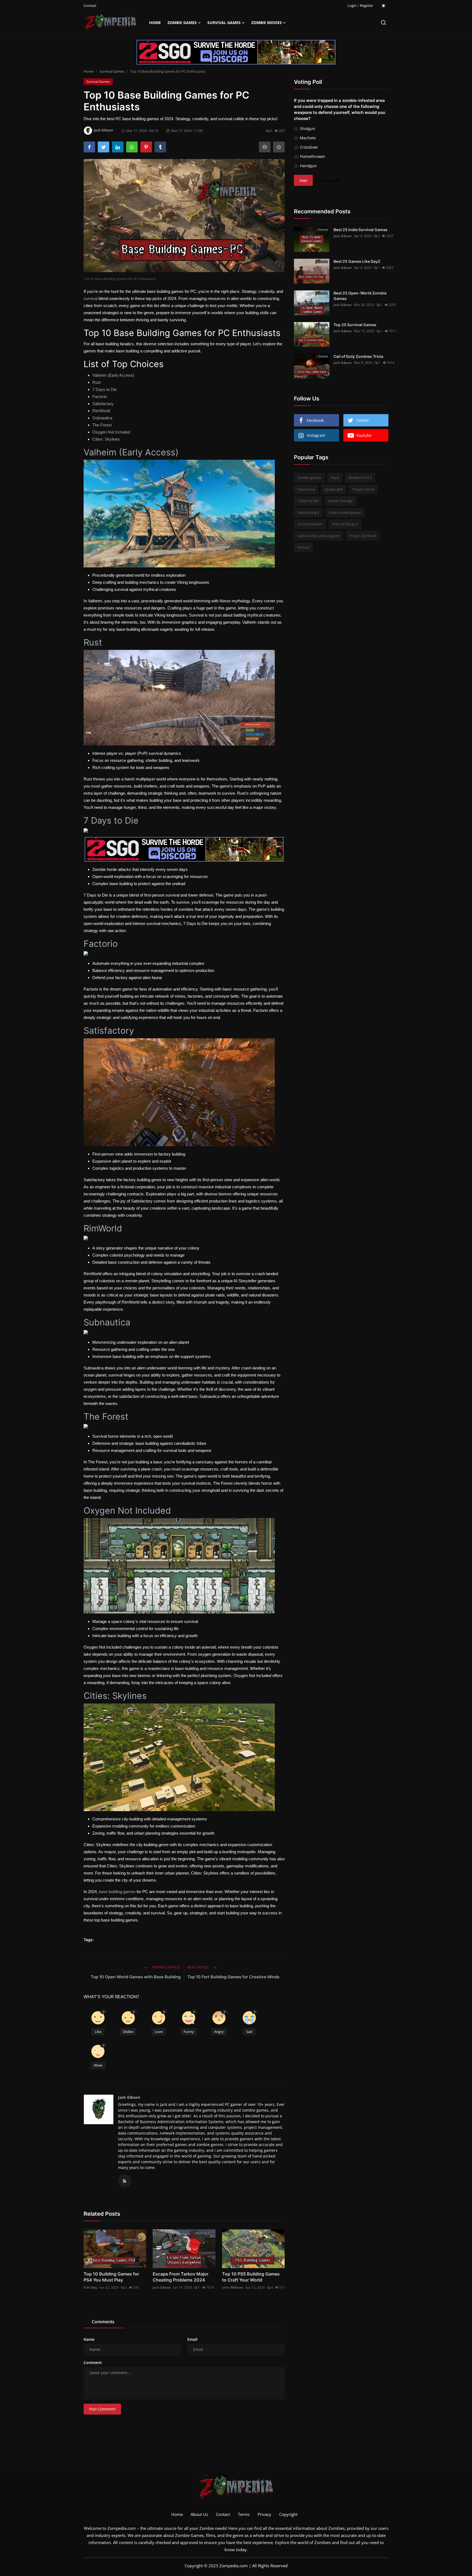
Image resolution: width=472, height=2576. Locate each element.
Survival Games (224, 23)
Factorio (100, 397)
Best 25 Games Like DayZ (357, 261)
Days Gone (306, 489)
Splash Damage (340, 501)
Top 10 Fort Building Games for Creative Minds (233, 1977)
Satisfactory (103, 404)
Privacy (264, 2514)
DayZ (335, 478)
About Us (199, 2514)
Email (192, 2339)
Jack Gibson (129, 2097)
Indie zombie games (345, 512)
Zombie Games (182, 23)
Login (352, 5)
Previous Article (166, 1967)
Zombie (207, 2528)
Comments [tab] (103, 2322)
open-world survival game (318, 536)
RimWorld (101, 411)
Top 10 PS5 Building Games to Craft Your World (251, 2277)
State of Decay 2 (345, 524)
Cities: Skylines (106, 439)
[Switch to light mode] (383, 6)
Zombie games (309, 478)
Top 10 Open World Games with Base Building (136, 1977)
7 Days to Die (104, 389)
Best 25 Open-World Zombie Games (360, 296)
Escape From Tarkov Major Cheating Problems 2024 (181, 2277)
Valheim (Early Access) (113, 375)
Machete (308, 138)
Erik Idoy (90, 2287)
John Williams (233, 2287)
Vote (303, 180)
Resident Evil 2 (360, 478)
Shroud (303, 547)
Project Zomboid (363, 536)
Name (89, 2339)
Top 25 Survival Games (355, 325)
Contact (90, 5)
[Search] (383, 23)
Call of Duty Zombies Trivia (358, 356)
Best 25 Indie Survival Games (361, 230)
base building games (117, 1892)
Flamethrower (313, 156)
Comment (93, 2363)
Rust (97, 382)
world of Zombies (314, 2542)
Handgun (308, 166)
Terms (244, 2514)
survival (91, 298)
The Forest (102, 425)
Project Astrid (363, 489)
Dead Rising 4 (308, 512)
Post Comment (102, 2409)
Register (367, 5)
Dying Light (334, 489)
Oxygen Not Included (111, 432)
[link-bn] (236, 52)
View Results (329, 180)
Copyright (288, 2514)
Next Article (199, 1967)
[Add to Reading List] (279, 147)
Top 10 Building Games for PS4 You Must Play (111, 2277)
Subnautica (102, 418)
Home (155, 23)
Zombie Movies (267, 23)
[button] (98, 2024)
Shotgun (308, 129)
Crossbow (309, 147)
